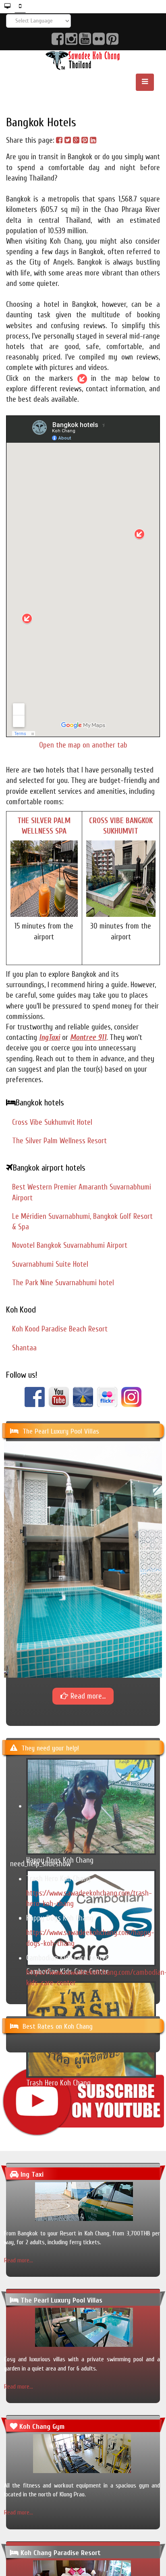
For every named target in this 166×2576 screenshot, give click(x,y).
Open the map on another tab (83, 745)
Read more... (19, 2260)
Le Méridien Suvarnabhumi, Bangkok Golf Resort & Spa (82, 1222)
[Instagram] (131, 1397)
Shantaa (24, 1348)
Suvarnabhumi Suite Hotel (50, 1264)
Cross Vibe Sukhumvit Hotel (52, 1122)
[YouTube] (59, 1397)
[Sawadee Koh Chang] (83, 60)
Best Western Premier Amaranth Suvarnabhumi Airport (82, 1192)
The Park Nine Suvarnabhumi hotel (63, 1283)
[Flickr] (107, 1397)
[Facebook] (35, 1397)
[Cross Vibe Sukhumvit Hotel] (121, 878)
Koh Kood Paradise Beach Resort (60, 1329)
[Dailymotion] (83, 1397)
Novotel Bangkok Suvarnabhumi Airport (70, 1245)
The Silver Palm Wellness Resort (59, 1141)
